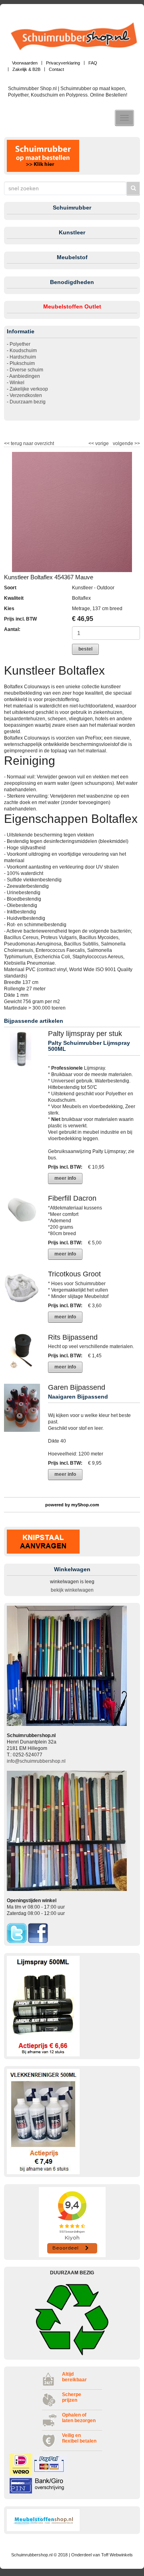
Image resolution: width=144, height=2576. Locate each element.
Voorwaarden (25, 63)
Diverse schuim (26, 370)
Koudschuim (23, 351)
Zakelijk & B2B (26, 69)
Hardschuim (23, 357)
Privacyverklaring (63, 63)
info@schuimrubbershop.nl (36, 1761)
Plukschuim (22, 363)
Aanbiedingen (25, 376)
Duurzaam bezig (28, 402)
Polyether (20, 344)
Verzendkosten (26, 395)
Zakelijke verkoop (29, 389)
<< (92, 443)
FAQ (93, 63)
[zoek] (133, 188)
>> (137, 443)
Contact (56, 69)
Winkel (17, 383)
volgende (126, 443)
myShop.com (85, 1505)
